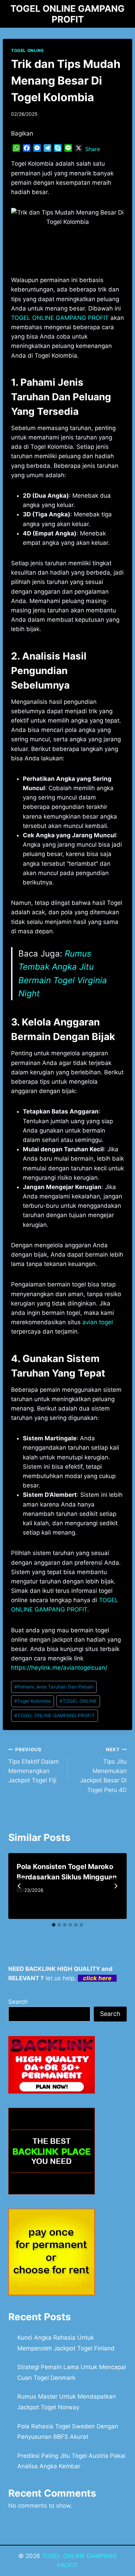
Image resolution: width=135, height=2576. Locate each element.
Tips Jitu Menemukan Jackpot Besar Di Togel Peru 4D (103, 1770)
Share (93, 149)
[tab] (54, 1925)
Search (18, 2002)
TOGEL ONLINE (27, 50)
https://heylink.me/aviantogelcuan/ (59, 1668)
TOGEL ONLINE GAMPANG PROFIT (60, 318)
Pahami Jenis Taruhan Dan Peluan (54, 1687)
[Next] (116, 1886)
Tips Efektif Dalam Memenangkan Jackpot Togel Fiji (34, 1765)
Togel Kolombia (33, 1701)
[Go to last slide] (19, 1886)
